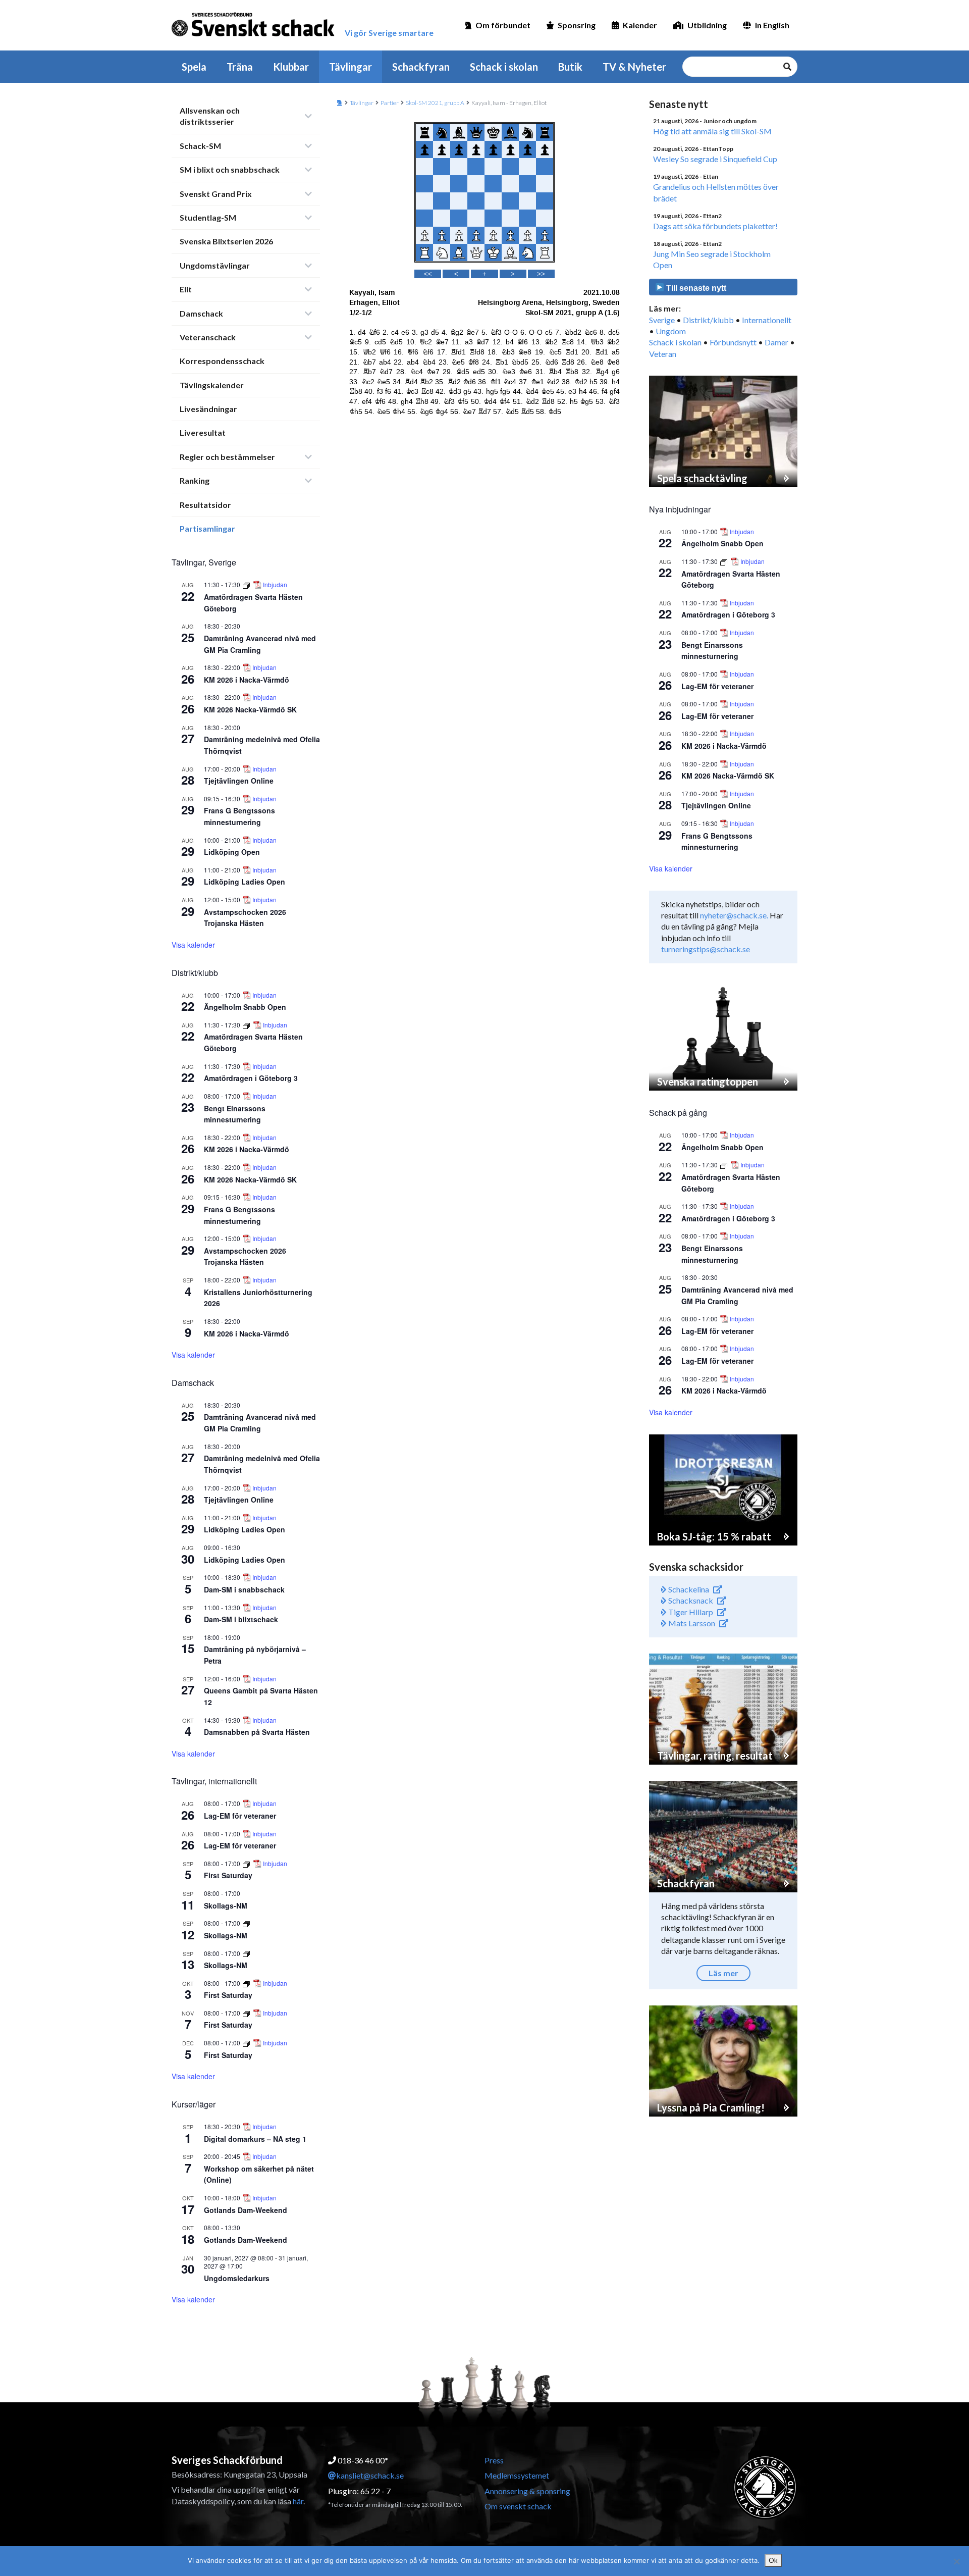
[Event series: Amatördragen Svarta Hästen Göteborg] (247, 584)
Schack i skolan (504, 67)
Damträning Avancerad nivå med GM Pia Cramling (260, 1423)
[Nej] (956, 2561)
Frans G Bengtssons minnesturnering (239, 816)
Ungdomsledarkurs (237, 2278)
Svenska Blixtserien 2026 (226, 241)
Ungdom (671, 331)
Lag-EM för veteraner (240, 1816)
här (298, 2501)
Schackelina (688, 1589)
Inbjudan (275, 585)
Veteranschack (208, 337)
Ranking (195, 480)
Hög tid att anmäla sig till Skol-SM (712, 131)
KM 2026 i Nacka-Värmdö (247, 680)
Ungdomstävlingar (215, 265)
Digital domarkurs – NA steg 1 (255, 2139)
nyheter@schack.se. (734, 915)
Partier (390, 103)
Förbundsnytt (733, 342)
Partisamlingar (207, 528)
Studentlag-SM (208, 217)
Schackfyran (421, 67)
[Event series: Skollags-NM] (246, 1923)
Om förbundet (503, 25)
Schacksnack (690, 1600)
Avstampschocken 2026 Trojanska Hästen (245, 918)
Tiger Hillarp (690, 1612)
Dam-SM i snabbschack (244, 1589)
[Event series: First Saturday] (247, 1863)
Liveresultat (203, 432)
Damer (776, 342)
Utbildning (707, 25)
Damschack (201, 313)
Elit (186, 289)
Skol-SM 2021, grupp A (435, 103)
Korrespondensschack (222, 361)
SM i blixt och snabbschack (230, 169)
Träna (240, 67)
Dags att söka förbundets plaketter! (715, 226)
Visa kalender (193, 945)
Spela (194, 67)
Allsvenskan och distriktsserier (210, 116)
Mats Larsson (691, 1623)
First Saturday (228, 1875)
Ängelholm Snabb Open (245, 1007)
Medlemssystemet (517, 2475)
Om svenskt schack (518, 2506)
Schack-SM (200, 146)
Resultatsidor (205, 505)
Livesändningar (208, 409)
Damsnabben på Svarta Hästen (257, 1732)
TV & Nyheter (634, 67)
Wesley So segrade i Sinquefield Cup (715, 159)
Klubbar (291, 67)
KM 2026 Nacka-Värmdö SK (250, 709)
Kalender (640, 25)
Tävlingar (351, 67)
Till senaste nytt (695, 288)
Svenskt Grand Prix (216, 194)
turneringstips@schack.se (706, 949)
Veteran (663, 354)
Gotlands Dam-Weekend (246, 2210)
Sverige (662, 320)
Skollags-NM (226, 1905)
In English (772, 25)
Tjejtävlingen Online (239, 781)
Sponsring (577, 25)
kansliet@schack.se (370, 2475)
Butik (570, 67)
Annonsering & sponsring (527, 2491)
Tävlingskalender (212, 385)
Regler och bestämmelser (227, 457)
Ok (773, 2560)
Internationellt (767, 320)
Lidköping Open (232, 852)
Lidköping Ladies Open (245, 882)
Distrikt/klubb (708, 320)
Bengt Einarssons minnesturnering (235, 1114)
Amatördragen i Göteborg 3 (251, 1078)
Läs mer (723, 1973)
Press (494, 2460)
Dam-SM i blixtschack (241, 1619)
